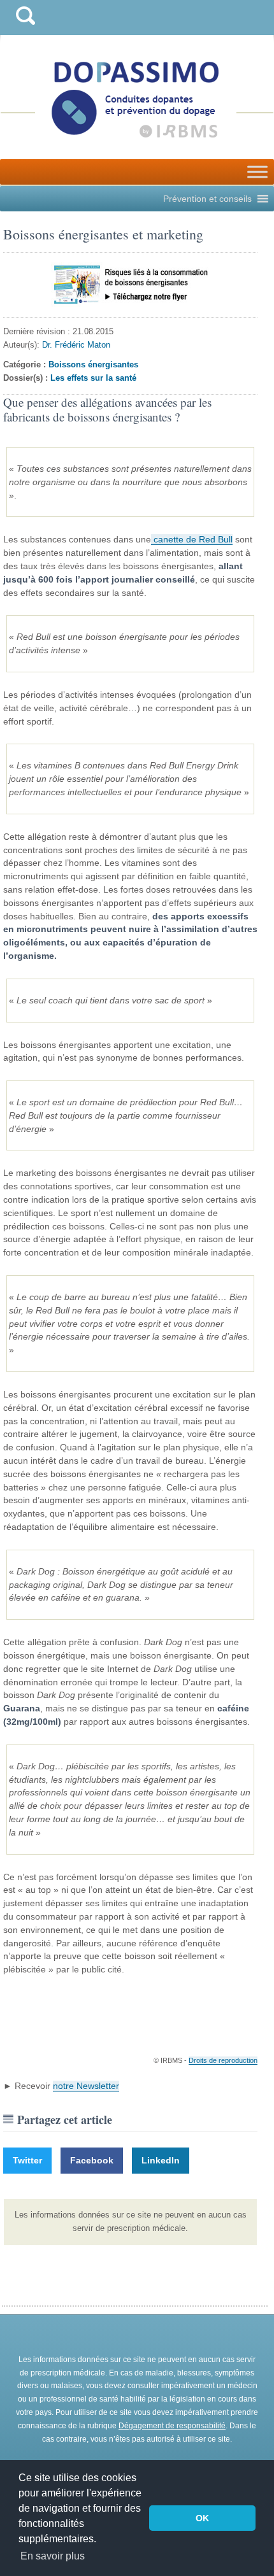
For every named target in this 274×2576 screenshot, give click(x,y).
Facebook (92, 2160)
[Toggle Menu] (257, 172)
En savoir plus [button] (53, 2556)
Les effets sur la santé (93, 378)
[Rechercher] (25, 28)
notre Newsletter (86, 2086)
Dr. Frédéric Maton (76, 345)
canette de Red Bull (192, 539)
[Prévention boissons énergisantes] (131, 285)
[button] (207, 199)
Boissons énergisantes (93, 364)
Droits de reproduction (223, 2060)
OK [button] (202, 2518)
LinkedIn (161, 2160)
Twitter (27, 2160)
